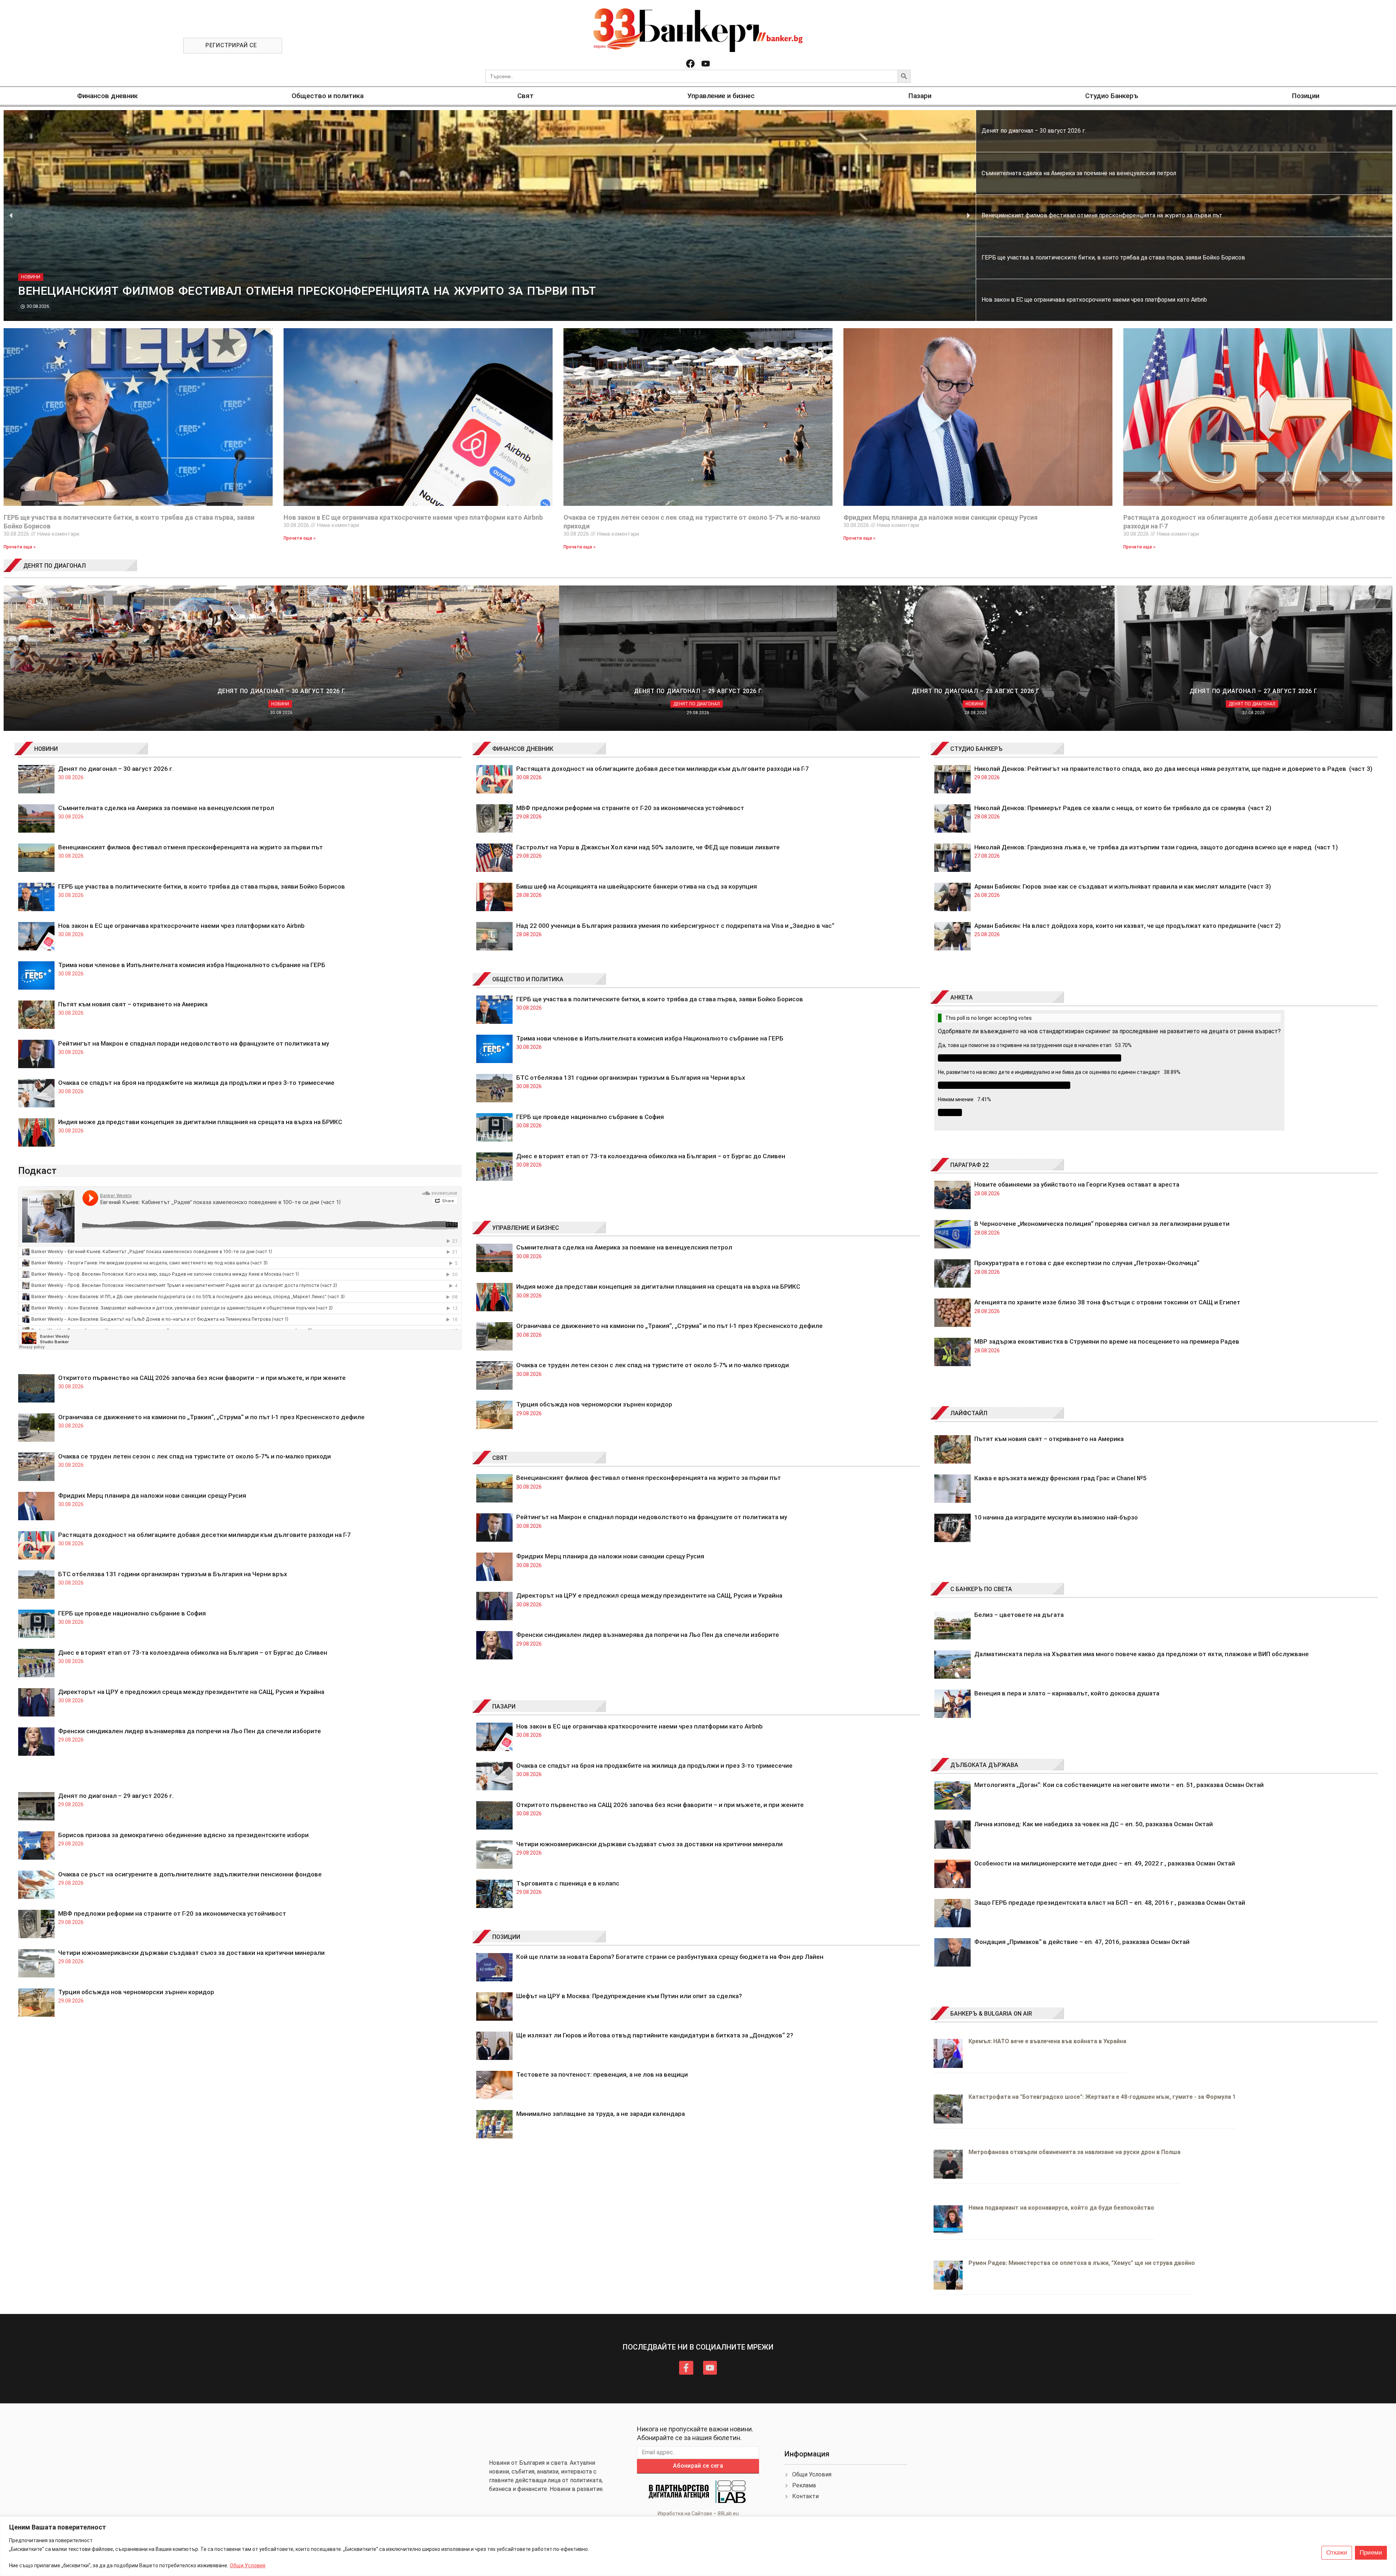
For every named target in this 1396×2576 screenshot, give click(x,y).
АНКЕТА (962, 997)
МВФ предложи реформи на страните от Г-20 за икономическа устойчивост (172, 1913)
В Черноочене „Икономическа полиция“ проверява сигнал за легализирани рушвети (1102, 1224)
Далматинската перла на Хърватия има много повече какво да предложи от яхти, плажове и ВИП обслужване (1142, 1654)
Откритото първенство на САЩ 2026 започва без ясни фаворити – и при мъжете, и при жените (202, 1378)
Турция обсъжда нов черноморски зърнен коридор (136, 1992)
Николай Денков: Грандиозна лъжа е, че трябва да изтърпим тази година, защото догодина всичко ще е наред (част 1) (1156, 847)
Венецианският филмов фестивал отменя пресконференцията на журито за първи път (190, 847)
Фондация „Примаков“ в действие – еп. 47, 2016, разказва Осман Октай (1082, 1942)
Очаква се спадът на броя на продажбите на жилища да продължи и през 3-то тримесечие (196, 1083)
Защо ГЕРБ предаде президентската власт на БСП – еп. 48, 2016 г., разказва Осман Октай (1110, 1903)
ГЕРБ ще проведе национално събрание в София (132, 1613)
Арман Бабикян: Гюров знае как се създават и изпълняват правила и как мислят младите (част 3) (1123, 886)
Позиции (1306, 96)
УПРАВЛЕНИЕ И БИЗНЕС (526, 1228)
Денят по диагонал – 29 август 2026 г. (116, 1796)
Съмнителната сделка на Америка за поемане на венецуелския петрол (166, 808)
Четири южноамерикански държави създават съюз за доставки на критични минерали (191, 1953)
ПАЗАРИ (504, 1706)
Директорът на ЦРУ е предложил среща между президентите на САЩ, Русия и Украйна (191, 1692)
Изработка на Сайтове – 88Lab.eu (698, 2513)
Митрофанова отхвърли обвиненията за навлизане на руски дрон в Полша (1074, 2152)
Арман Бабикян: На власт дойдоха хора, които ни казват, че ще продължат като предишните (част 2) (1128, 926)
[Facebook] (690, 64)
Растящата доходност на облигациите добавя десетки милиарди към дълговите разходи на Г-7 (204, 1535)
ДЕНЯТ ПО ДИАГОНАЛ (55, 566)
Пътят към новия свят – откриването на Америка (133, 1004)
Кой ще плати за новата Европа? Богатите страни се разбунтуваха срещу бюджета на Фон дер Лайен (670, 1957)
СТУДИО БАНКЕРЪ (976, 749)
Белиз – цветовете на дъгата (1019, 1615)
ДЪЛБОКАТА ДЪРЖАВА (984, 1765)
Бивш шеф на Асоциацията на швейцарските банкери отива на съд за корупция (637, 886)
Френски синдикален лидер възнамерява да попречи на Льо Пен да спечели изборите (190, 1731)
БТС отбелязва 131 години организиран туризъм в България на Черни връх (173, 1574)
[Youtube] (706, 64)
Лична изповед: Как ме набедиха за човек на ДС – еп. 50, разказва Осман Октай (1094, 1824)
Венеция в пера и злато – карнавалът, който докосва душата (1067, 1693)
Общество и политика (328, 96)
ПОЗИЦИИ (506, 1937)
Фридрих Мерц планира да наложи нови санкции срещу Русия (940, 517)
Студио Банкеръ (1112, 96)
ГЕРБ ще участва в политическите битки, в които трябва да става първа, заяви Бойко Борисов (202, 886)
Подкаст (37, 1171)
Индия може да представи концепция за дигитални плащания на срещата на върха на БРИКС (200, 1122)
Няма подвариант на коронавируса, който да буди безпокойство (1061, 2208)
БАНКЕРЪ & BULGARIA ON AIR (991, 2014)
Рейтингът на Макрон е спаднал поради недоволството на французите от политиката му (194, 1043)
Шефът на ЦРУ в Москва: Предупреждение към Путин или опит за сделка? (629, 1996)
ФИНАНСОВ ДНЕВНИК (523, 749)
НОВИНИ (46, 749)
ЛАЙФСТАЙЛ (969, 1413)
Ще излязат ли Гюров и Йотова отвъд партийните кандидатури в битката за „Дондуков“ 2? (655, 2035)
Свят (525, 96)
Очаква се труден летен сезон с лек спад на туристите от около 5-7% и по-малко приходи (194, 1456)
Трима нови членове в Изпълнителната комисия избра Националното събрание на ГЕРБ (192, 965)
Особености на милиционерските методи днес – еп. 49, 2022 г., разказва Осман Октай (1105, 1863)
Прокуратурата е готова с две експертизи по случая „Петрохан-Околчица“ (1087, 1263)
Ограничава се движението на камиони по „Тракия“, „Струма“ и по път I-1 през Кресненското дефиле (212, 1417)
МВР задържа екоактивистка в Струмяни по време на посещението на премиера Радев (1107, 1341)
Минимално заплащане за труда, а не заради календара (601, 2114)
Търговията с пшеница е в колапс (568, 1883)
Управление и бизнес (721, 96)
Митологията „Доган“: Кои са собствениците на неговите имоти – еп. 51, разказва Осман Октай (1119, 1785)
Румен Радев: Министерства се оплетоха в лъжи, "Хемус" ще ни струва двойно (1082, 2263)
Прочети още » (20, 547)
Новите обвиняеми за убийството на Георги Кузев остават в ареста (1077, 1184)
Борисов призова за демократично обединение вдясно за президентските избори (183, 1835)
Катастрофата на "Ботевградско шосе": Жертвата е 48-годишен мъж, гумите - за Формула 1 (1102, 2097)
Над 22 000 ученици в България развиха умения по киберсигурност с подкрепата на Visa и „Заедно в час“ (675, 926)
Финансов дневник (107, 96)
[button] (11, 216)
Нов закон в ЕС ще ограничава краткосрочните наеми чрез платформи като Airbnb (413, 517)
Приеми (1371, 2553)
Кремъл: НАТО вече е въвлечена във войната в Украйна (1047, 2041)
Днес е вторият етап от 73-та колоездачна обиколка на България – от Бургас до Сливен (193, 1653)
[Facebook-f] (686, 2368)
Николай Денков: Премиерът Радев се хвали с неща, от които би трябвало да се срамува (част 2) (1123, 808)
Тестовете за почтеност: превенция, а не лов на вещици (602, 2074)
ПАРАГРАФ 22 (970, 1165)
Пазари (920, 96)
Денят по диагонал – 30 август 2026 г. (116, 769)
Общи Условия (248, 2565)
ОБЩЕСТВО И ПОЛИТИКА (528, 979)
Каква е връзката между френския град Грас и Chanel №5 (1060, 1478)
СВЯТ (500, 1458)
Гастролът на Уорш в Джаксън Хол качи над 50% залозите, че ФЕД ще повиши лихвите (648, 847)
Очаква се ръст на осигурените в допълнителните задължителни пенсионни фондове (190, 1874)
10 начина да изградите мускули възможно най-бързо (1056, 1517)
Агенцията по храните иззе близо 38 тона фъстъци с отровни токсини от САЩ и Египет (1107, 1302)
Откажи (1337, 2553)
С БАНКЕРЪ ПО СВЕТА (981, 1589)
